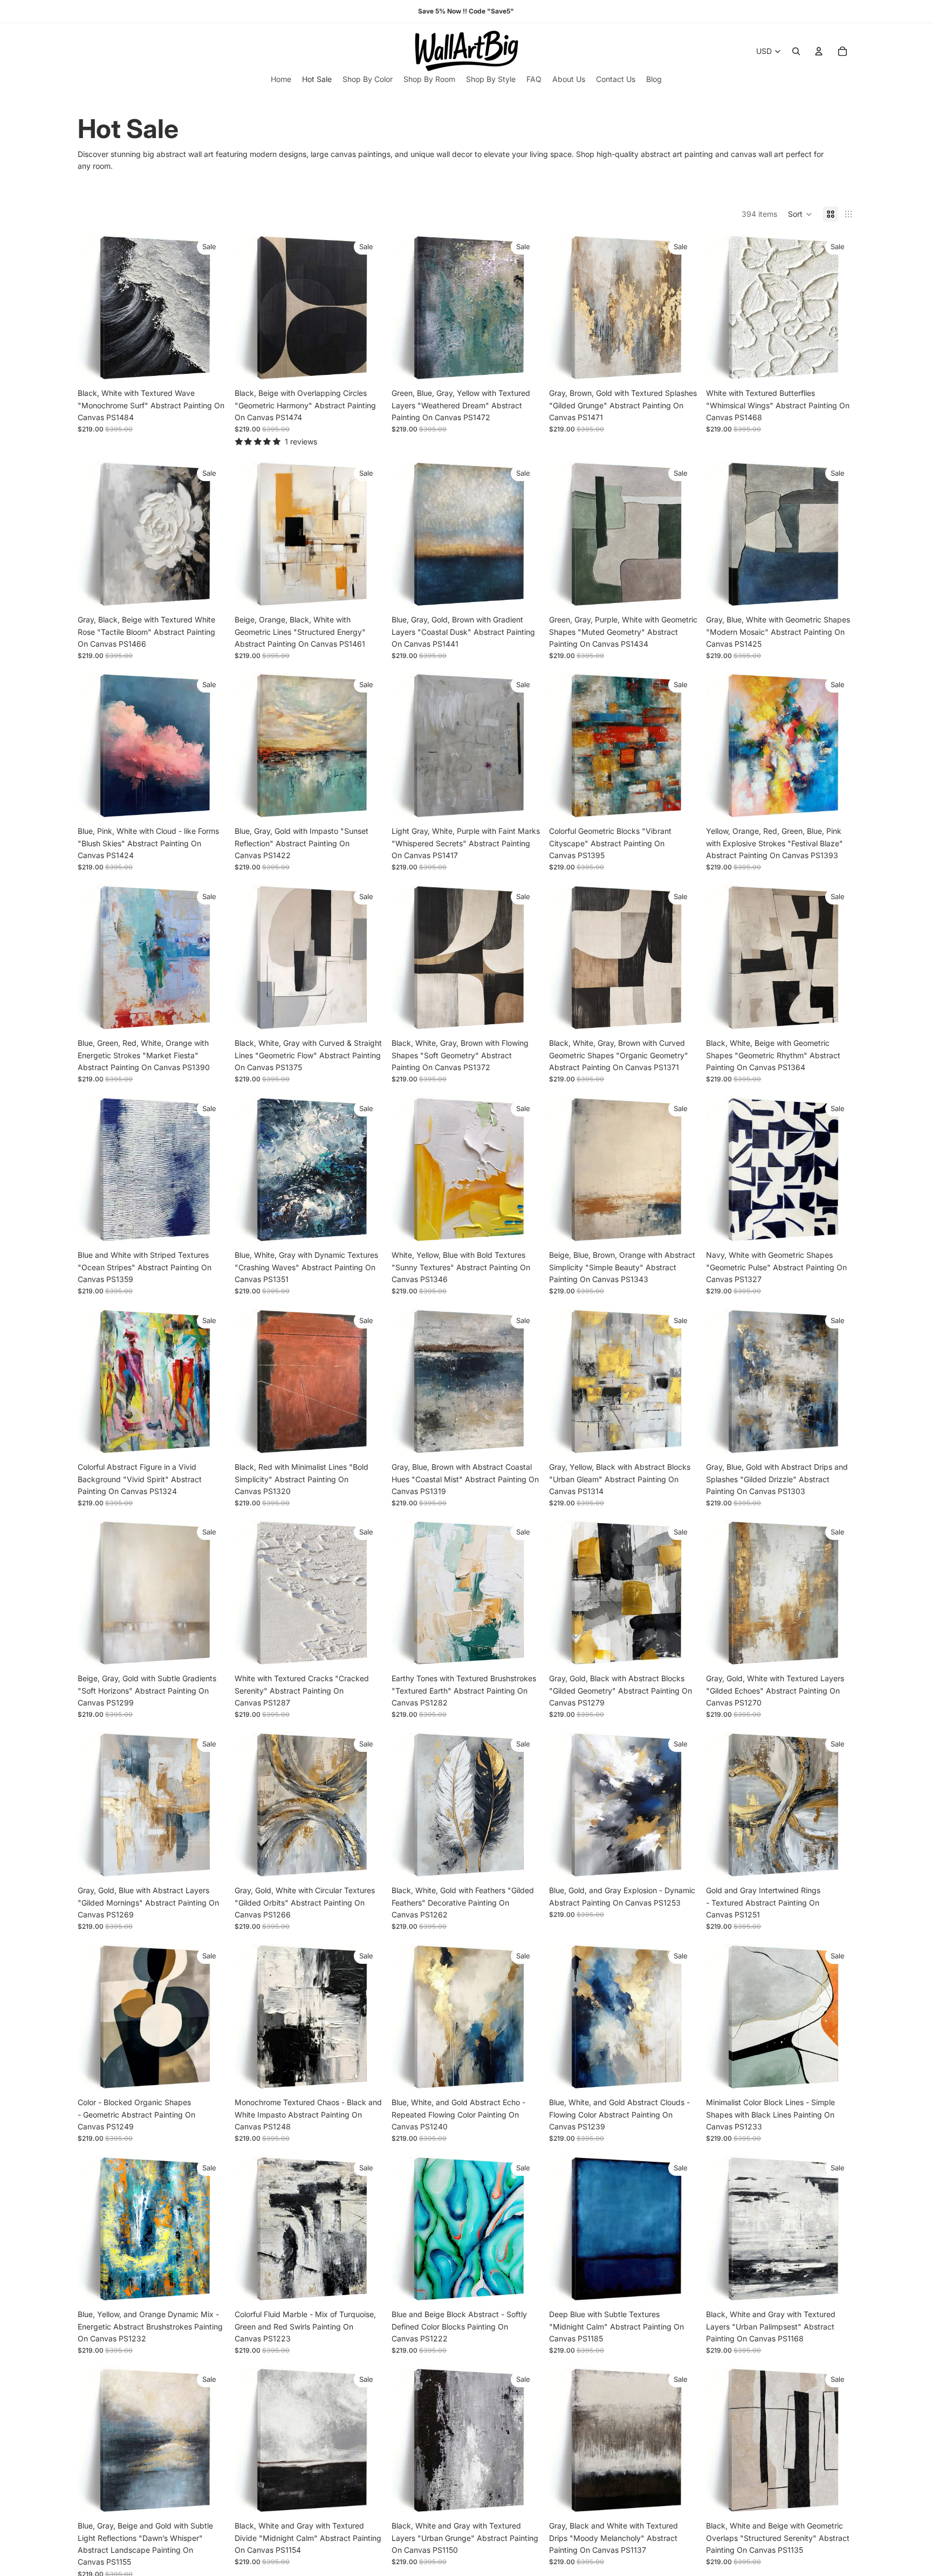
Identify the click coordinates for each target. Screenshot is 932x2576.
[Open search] (796, 51)
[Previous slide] (94, 309)
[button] (800, 214)
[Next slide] (210, 309)
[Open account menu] (819, 51)
